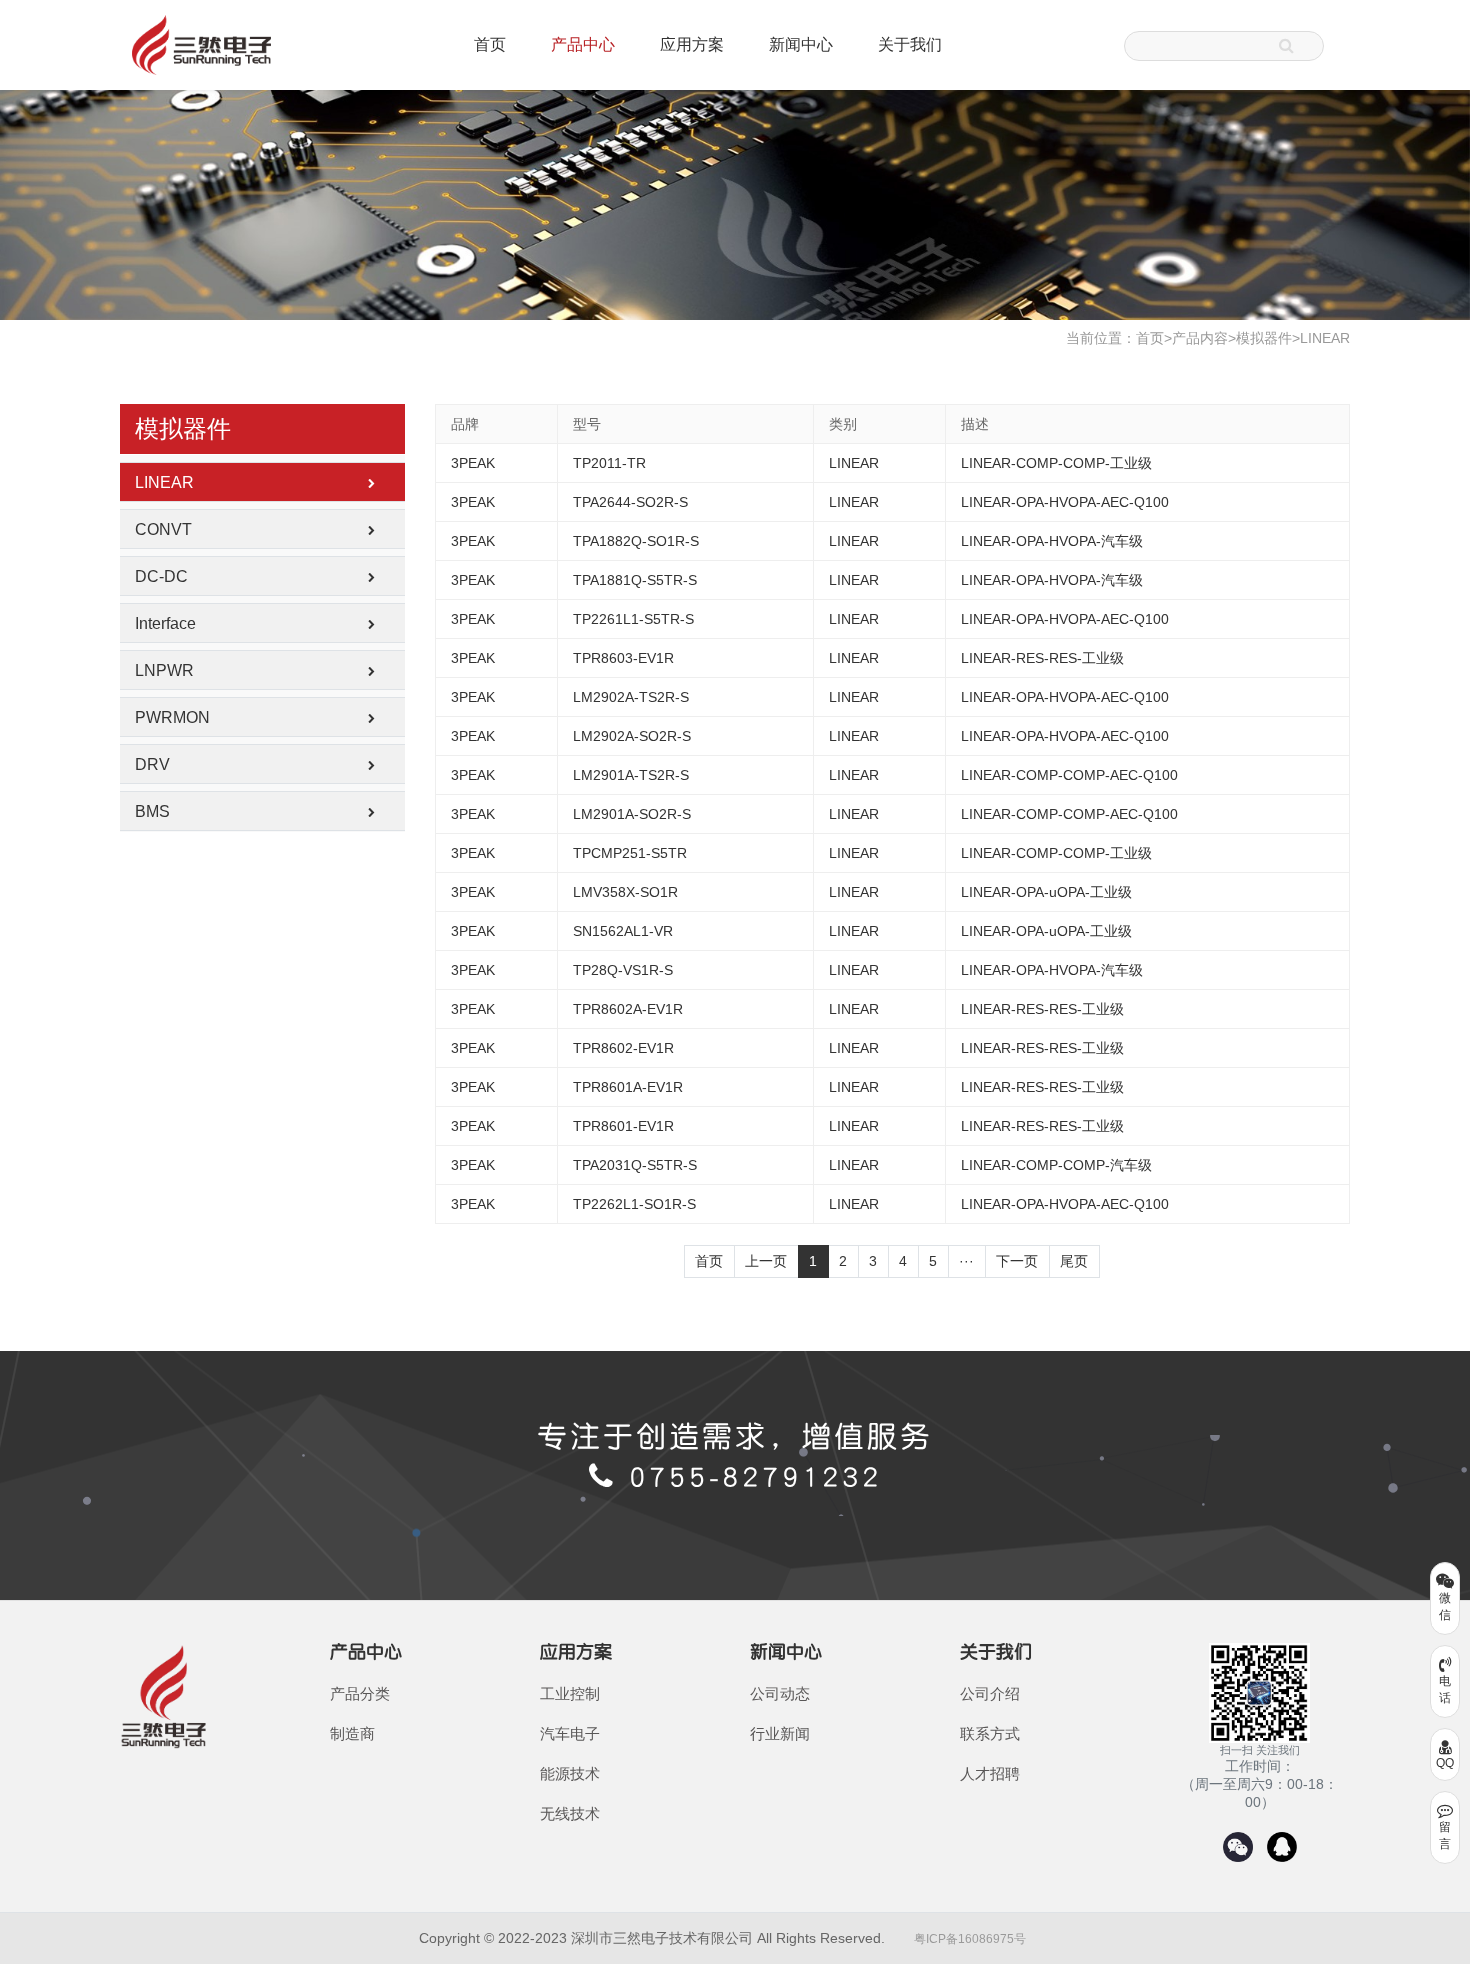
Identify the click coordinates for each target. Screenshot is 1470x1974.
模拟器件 (1264, 338)
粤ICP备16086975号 (970, 1939)
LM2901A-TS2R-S (631, 775)
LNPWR (164, 670)
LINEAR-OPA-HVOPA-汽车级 (1052, 541)
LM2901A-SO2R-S (632, 814)
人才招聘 (990, 1773)
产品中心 (583, 44)
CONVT (163, 529)
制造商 (352, 1733)
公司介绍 (990, 1693)
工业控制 (570, 1693)
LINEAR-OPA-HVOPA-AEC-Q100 (1065, 502)
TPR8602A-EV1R (628, 1009)
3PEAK (473, 463)
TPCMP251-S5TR (630, 853)
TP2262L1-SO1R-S (634, 1204)
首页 (490, 44)
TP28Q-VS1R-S (623, 970)
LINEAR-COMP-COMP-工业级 (1056, 463)
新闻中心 (801, 44)
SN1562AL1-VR (623, 931)
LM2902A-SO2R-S (632, 736)
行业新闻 (780, 1733)
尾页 (1074, 1261)
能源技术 (570, 1773)
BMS (152, 811)
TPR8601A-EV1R (628, 1087)
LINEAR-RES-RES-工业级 (1042, 658)
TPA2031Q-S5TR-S (635, 1165)
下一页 (1017, 1261)
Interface (165, 623)
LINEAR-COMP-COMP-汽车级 (1056, 1165)
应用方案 (692, 44)
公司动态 (780, 1693)
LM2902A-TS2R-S (631, 697)
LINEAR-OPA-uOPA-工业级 (1046, 892)
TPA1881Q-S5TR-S (635, 580)
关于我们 (910, 44)
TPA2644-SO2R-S (630, 502)
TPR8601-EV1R (623, 1126)
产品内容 (1200, 338)
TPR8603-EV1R (623, 658)
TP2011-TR (609, 463)
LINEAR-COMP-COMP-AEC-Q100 (1069, 775)
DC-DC (161, 576)
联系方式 (990, 1733)
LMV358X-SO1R (625, 892)
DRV (152, 764)
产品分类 (360, 1693)
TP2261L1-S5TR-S (633, 619)
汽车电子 (570, 1733)
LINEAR (1325, 338)
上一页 (766, 1261)
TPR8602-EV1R (623, 1048)
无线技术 (570, 1813)
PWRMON (172, 717)
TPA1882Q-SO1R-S (636, 541)
